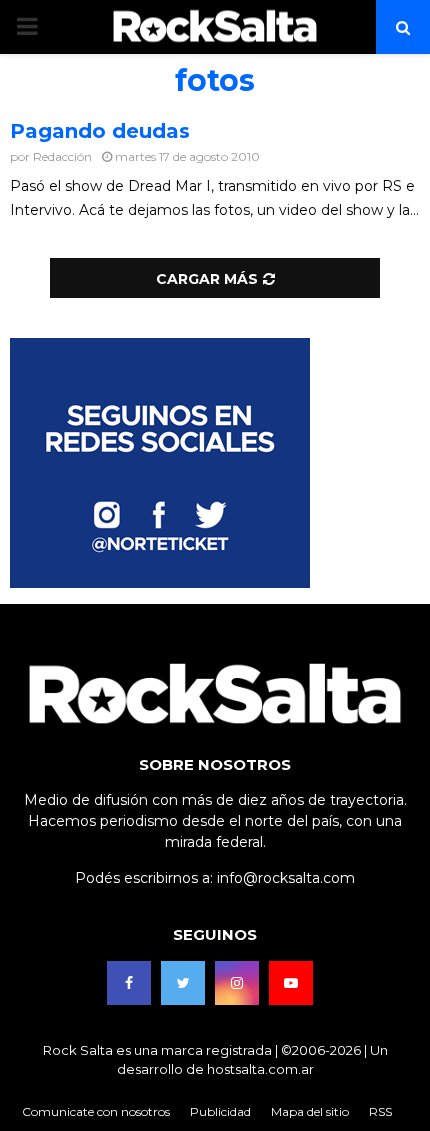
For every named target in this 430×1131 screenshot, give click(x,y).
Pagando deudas (100, 131)
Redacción (62, 156)
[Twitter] (183, 983)
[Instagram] (237, 983)
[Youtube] (291, 983)
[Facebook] (129, 983)
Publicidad (220, 1111)
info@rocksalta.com (286, 878)
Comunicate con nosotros (96, 1111)
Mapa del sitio (310, 1111)
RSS (380, 1111)
